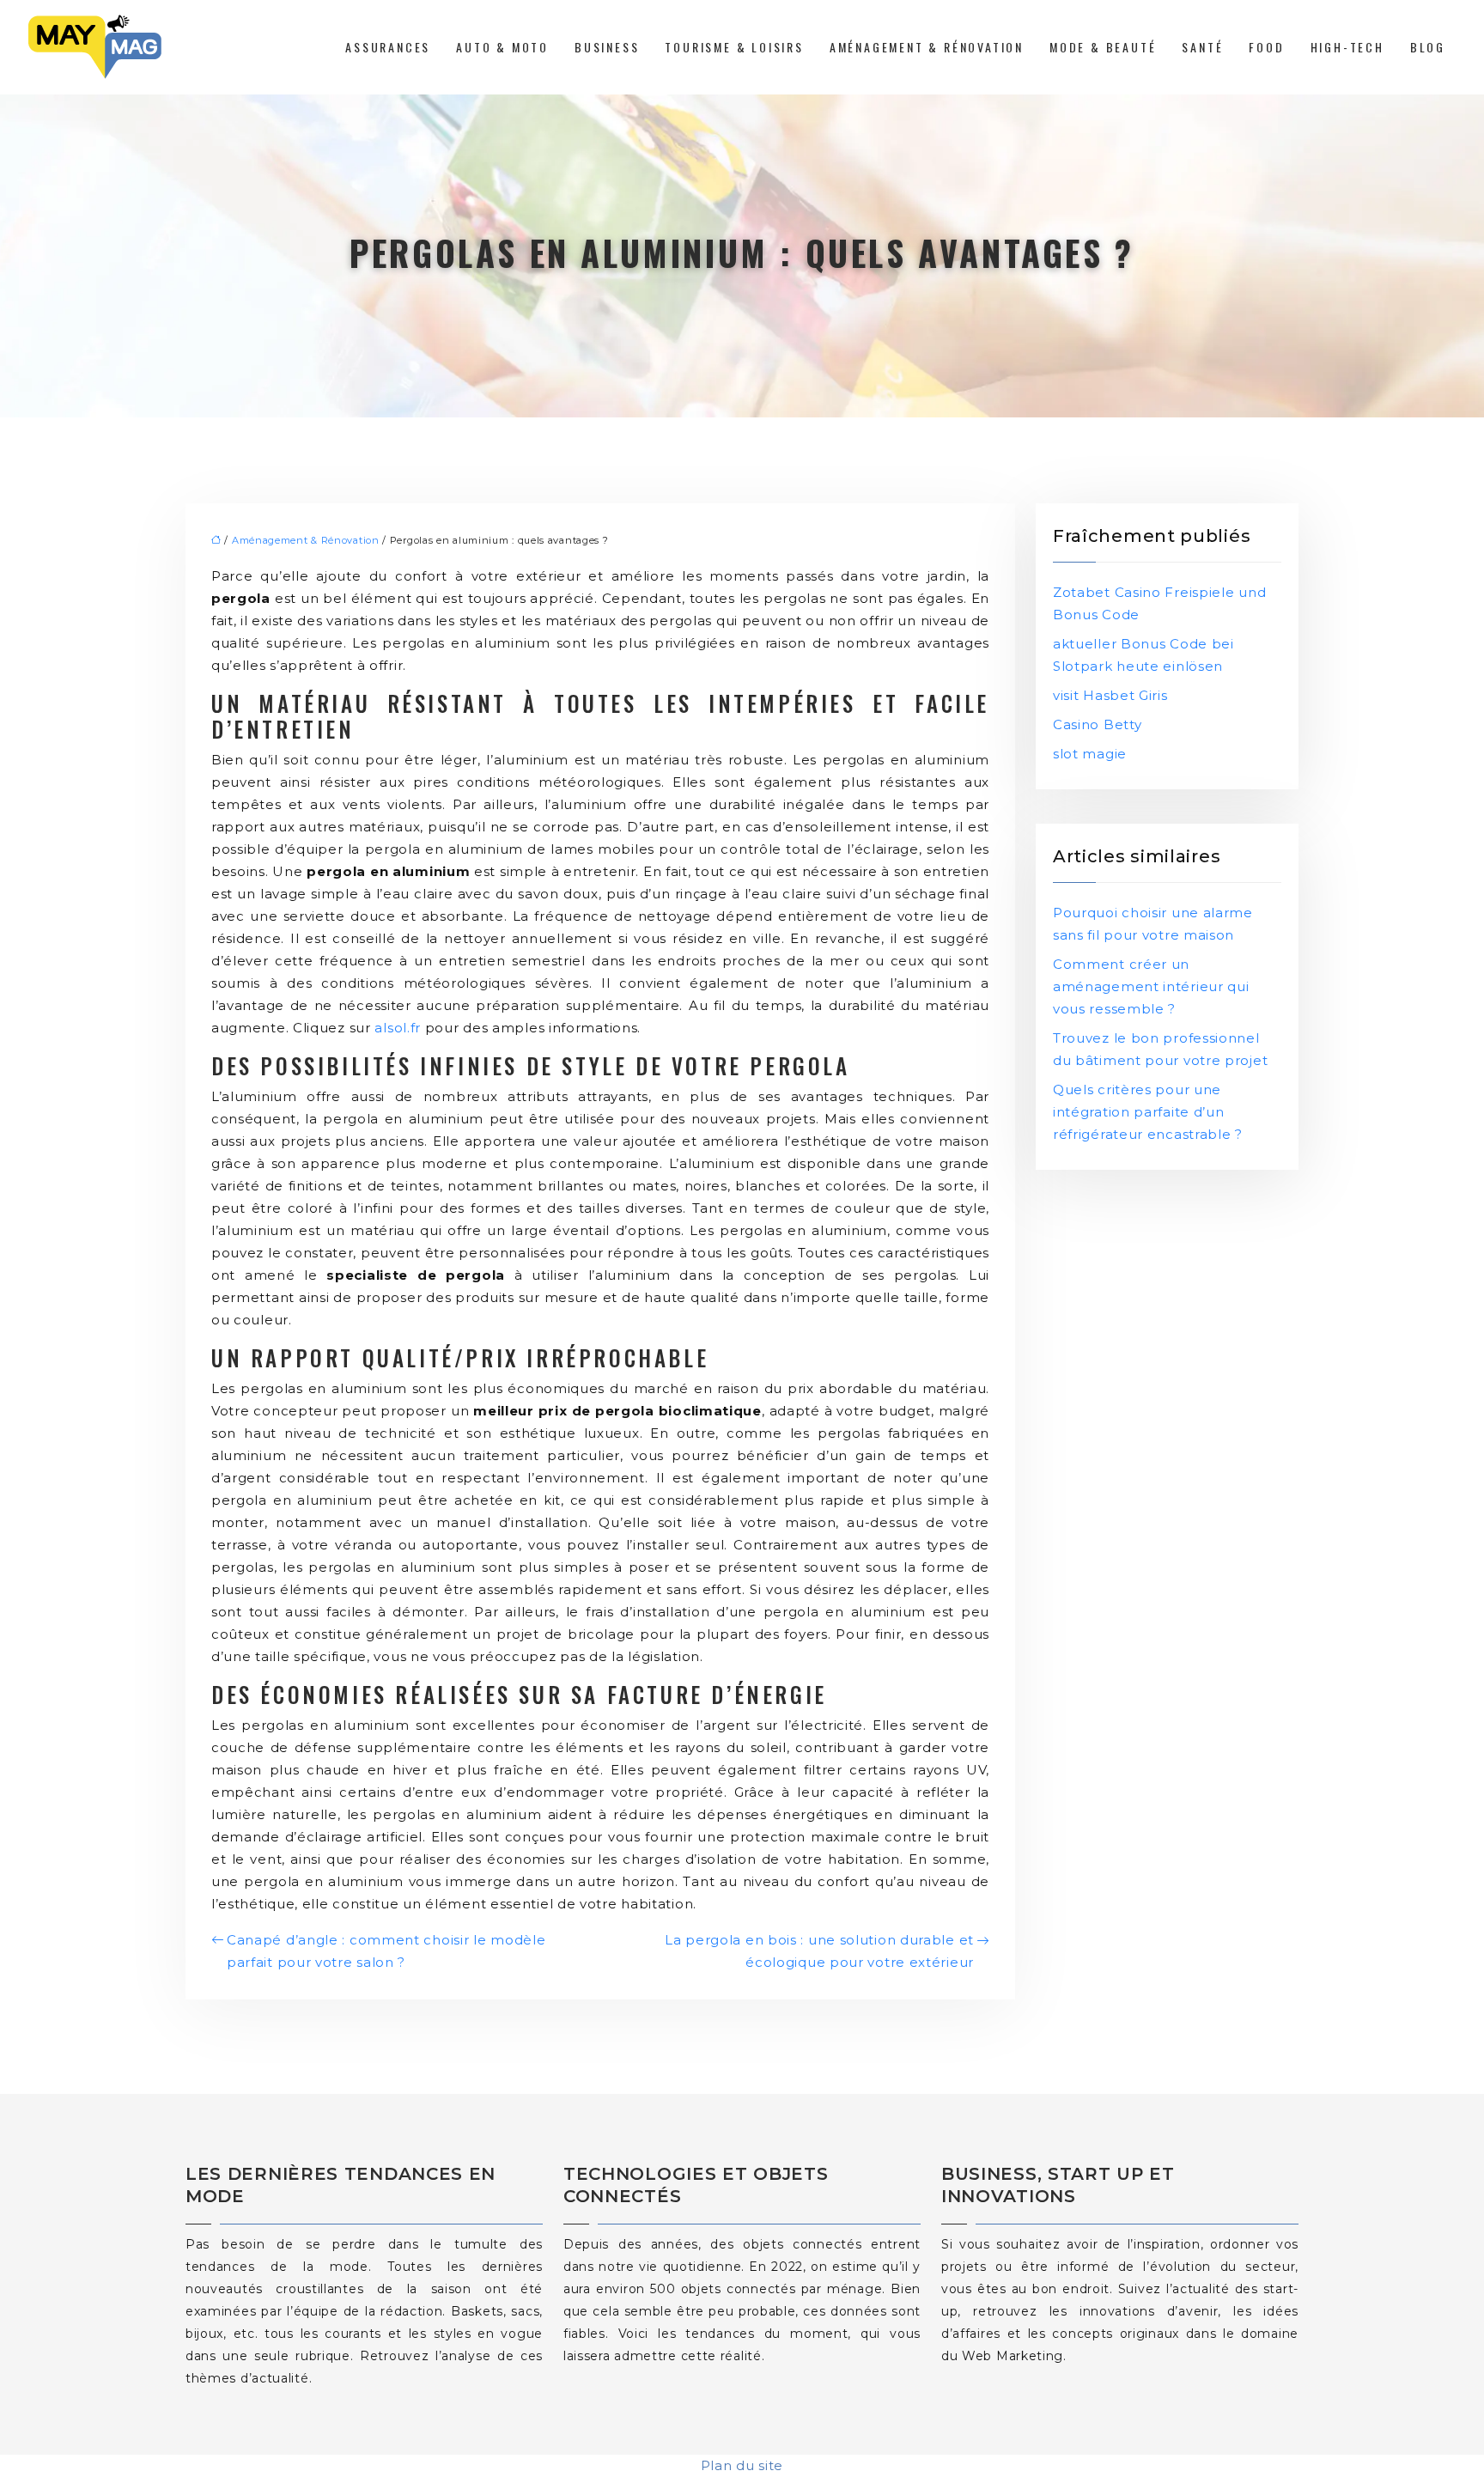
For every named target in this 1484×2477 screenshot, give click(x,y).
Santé (1202, 47)
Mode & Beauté (1103, 47)
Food (1266, 47)
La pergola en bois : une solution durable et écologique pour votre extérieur (819, 1951)
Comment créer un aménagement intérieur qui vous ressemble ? (1151, 986)
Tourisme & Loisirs (734, 47)
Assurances (388, 47)
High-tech (1347, 47)
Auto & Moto (502, 47)
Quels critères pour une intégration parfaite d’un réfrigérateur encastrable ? (1148, 1112)
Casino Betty (1097, 724)
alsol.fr (398, 1028)
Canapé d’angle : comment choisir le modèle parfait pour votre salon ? (386, 1951)
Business (607, 47)
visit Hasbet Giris (1110, 695)
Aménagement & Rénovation (927, 47)
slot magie (1090, 754)
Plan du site (742, 2465)
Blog (1428, 47)
